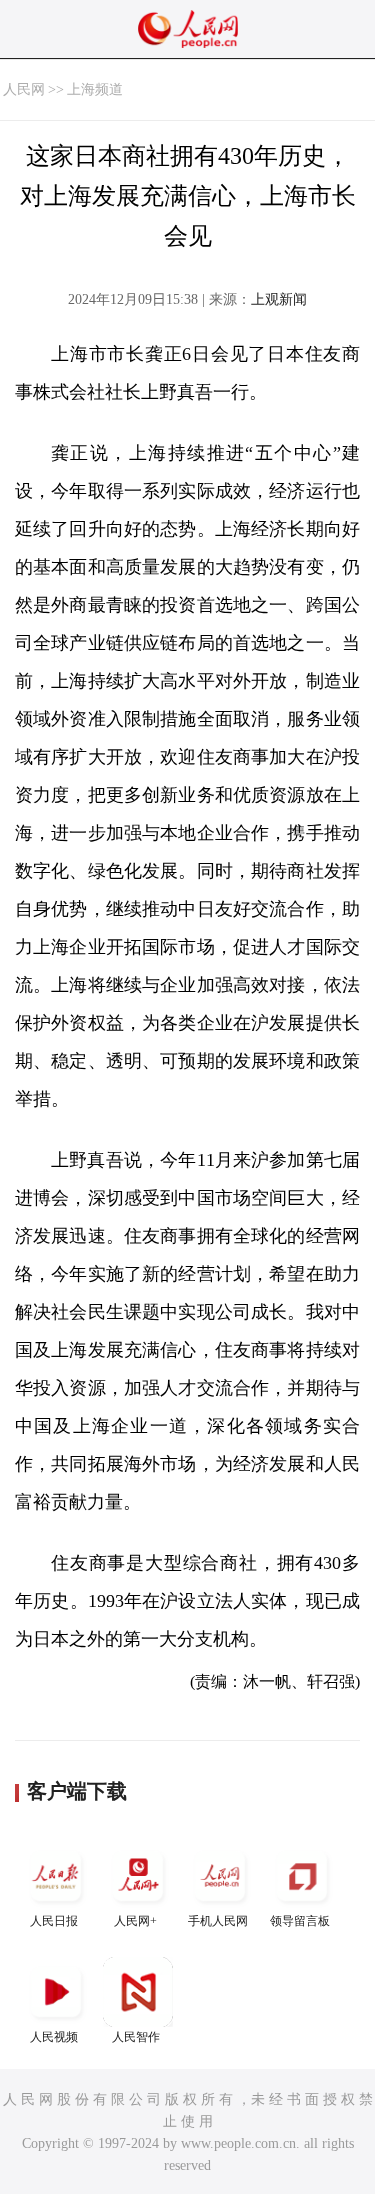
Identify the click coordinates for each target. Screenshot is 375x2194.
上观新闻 (279, 299)
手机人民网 (218, 1921)
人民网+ (135, 1921)
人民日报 (54, 1921)
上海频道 (95, 89)
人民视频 (54, 2037)
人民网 (24, 89)
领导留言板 (300, 1921)
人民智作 (136, 2037)
